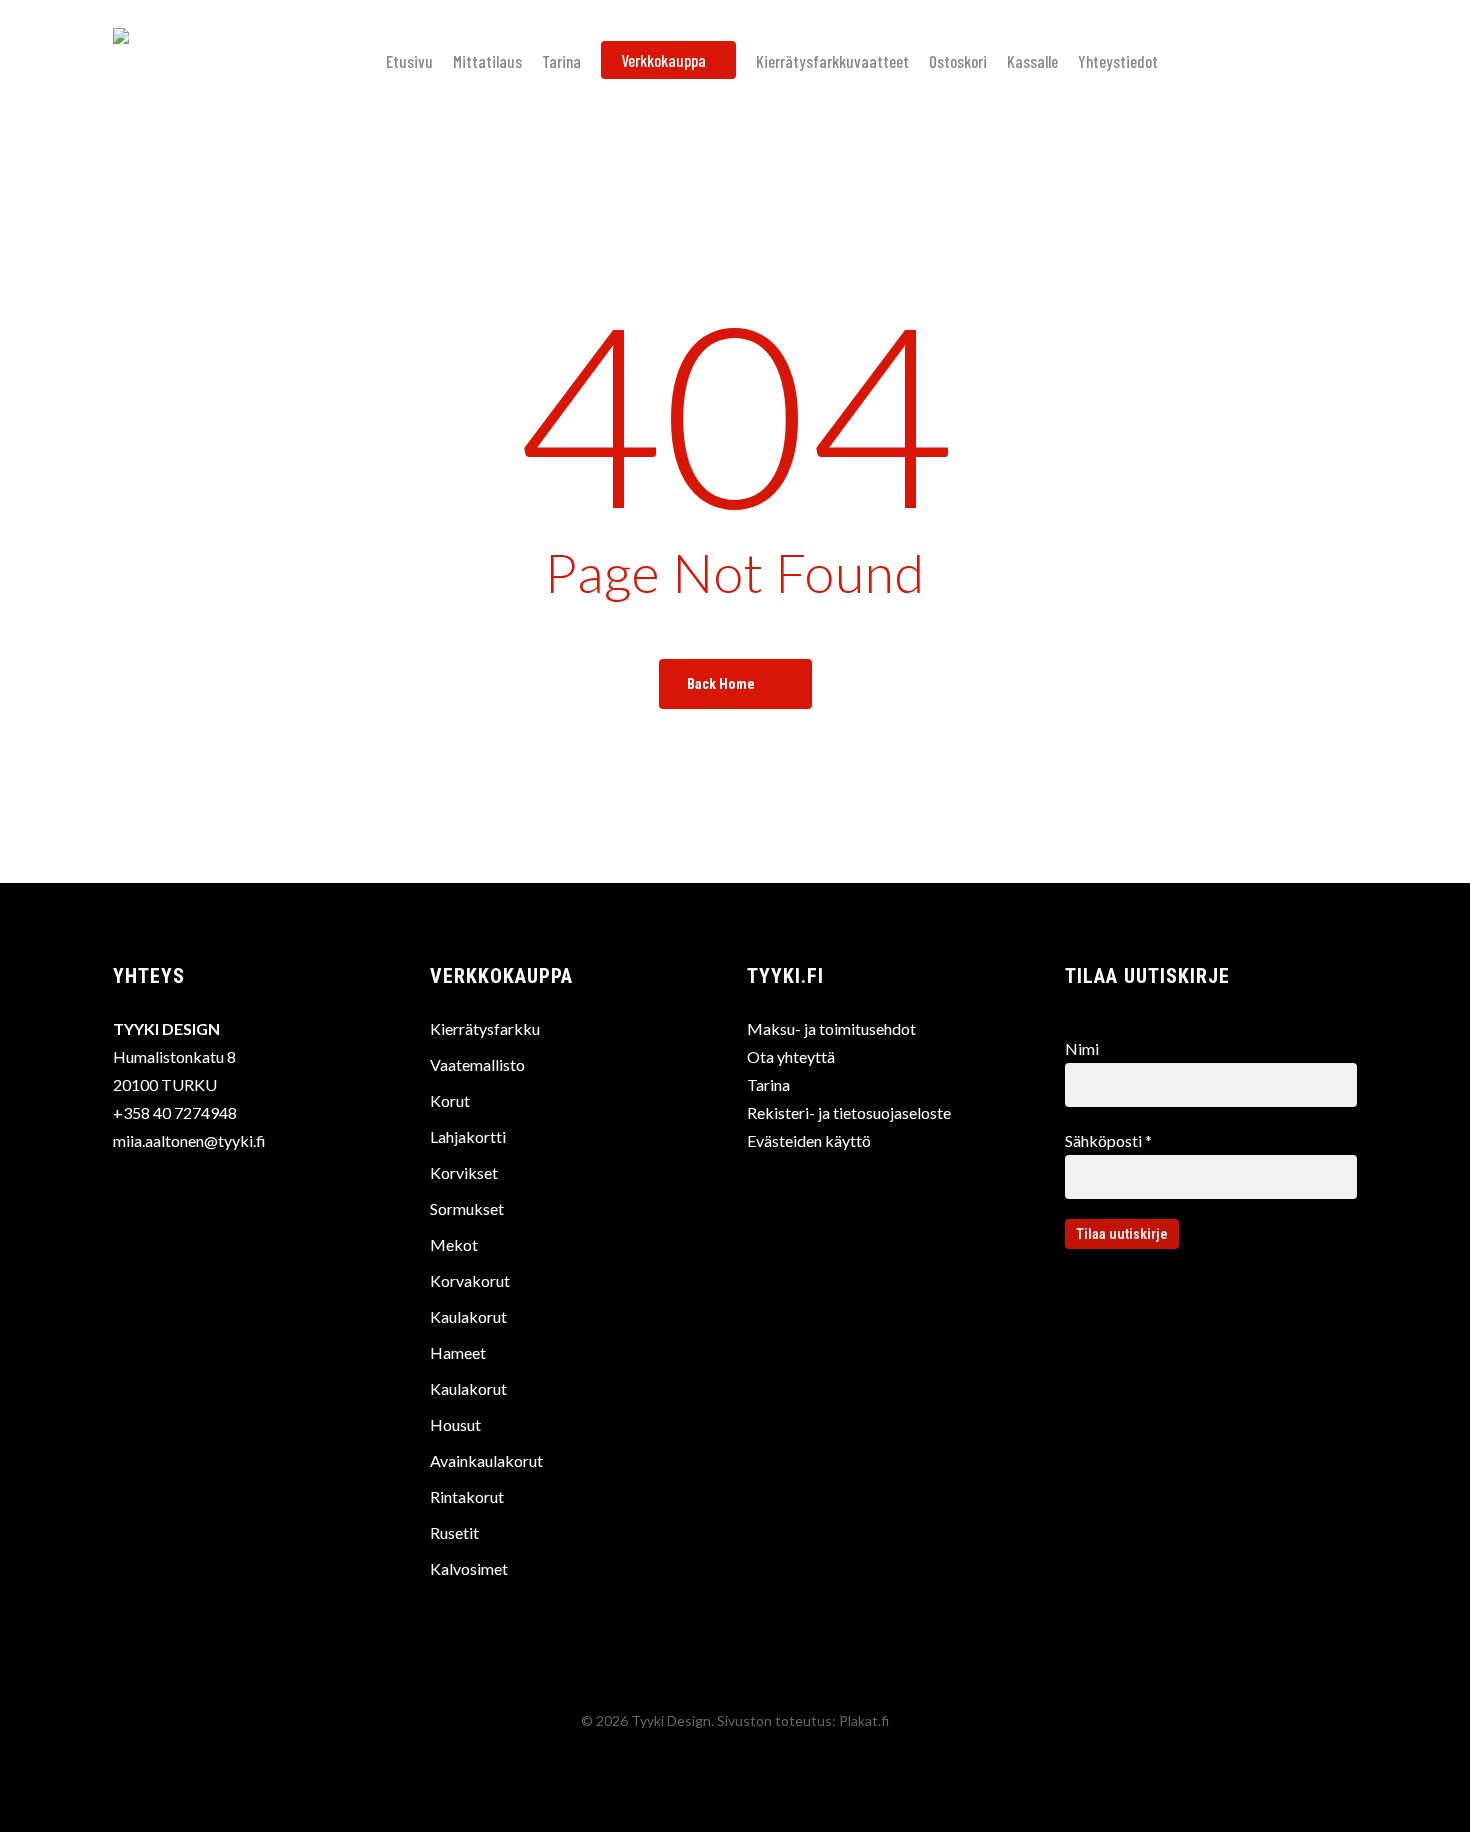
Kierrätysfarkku (485, 1028)
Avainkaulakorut (486, 1460)
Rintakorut (467, 1496)
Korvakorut (470, 1280)
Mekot (454, 1244)
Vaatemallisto (477, 1064)
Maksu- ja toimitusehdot (831, 1028)
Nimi (1082, 1048)
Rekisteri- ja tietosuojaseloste (849, 1112)
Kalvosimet (469, 1568)
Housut (455, 1424)
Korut (450, 1100)
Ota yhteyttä (791, 1056)
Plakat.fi (864, 1720)
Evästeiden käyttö (809, 1140)
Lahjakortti (468, 1136)
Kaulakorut (468, 1316)
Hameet (458, 1352)
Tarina (768, 1084)
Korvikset (464, 1172)
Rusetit (454, 1532)
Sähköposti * (1108, 1140)
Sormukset (467, 1208)
